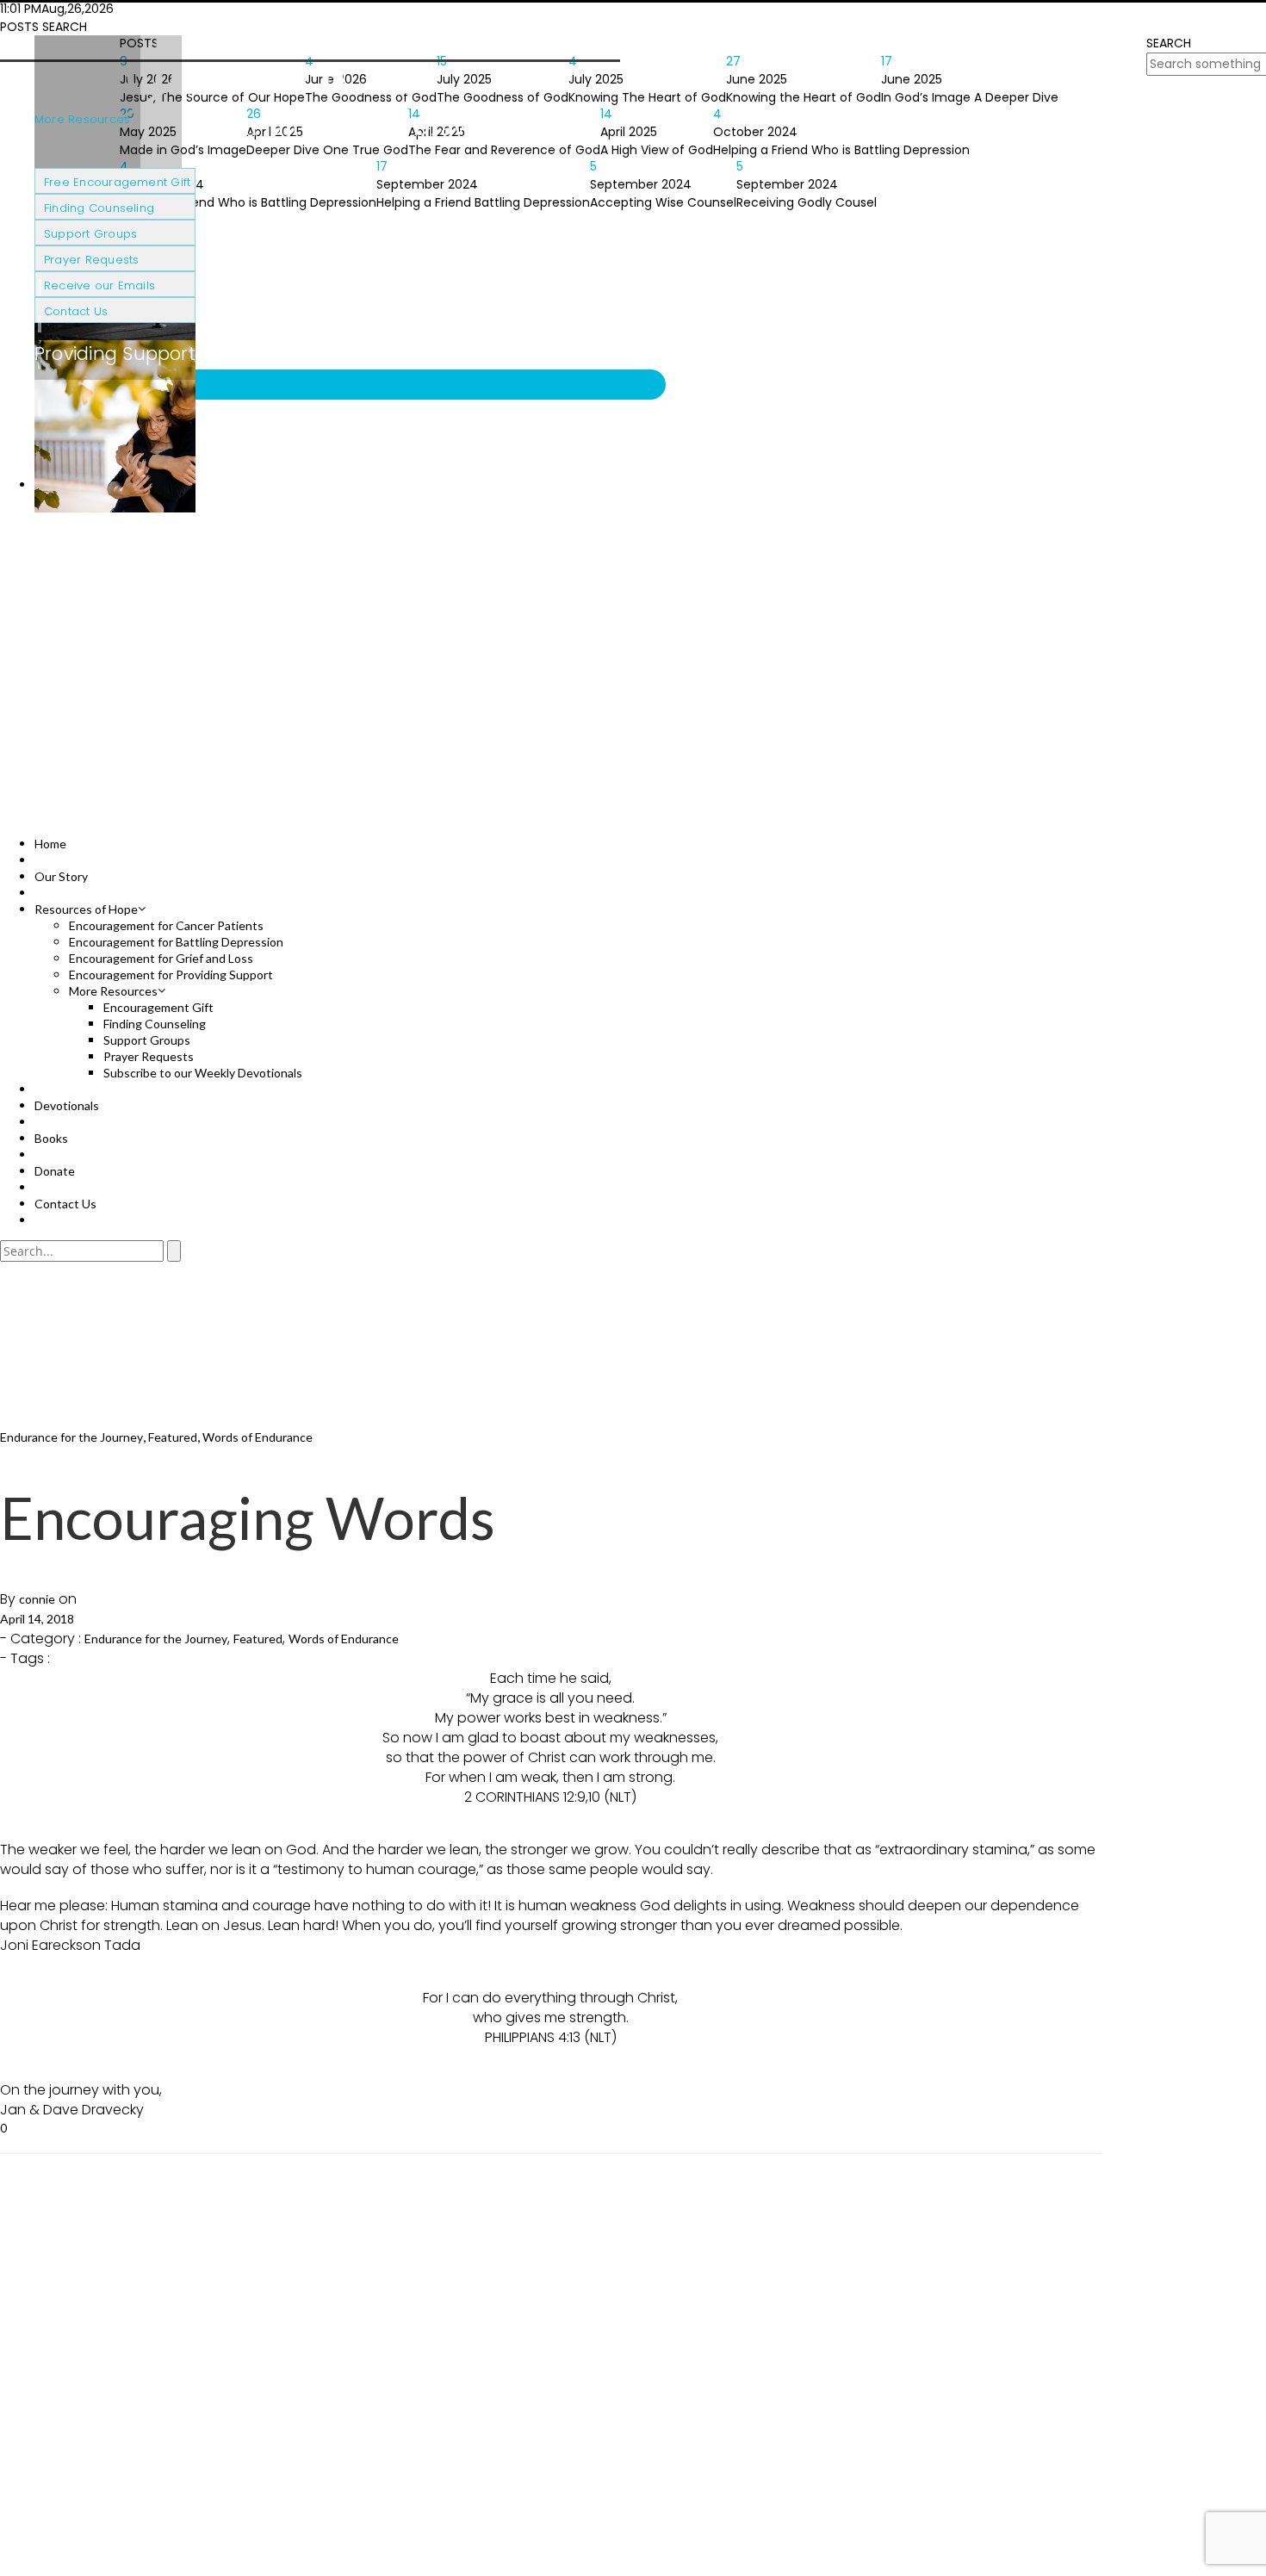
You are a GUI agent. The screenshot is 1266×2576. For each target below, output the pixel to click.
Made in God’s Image (183, 150)
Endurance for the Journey (71, 1437)
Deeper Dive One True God (327, 150)
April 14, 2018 (37, 1619)
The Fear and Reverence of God (504, 150)
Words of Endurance (258, 1437)
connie (37, 1599)
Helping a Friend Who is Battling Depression (841, 150)
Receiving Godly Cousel (807, 202)
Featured (173, 1437)
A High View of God (657, 150)
